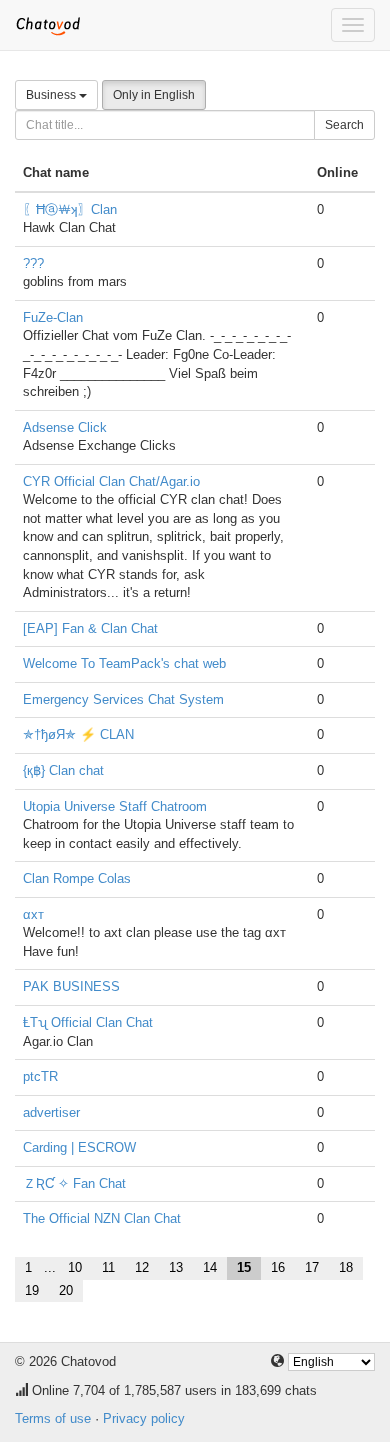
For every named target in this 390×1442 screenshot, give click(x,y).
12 (142, 1267)
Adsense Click (65, 427)
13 (176, 1267)
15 (244, 1267)
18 (346, 1267)
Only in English (154, 95)
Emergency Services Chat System (123, 699)
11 (108, 1267)
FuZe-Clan (53, 317)
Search (344, 125)
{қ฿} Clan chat (63, 770)
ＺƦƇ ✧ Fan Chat (74, 1183)
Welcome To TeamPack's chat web (124, 663)
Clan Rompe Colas (77, 878)
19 (32, 1290)
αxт (33, 914)
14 (210, 1267)
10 (75, 1267)
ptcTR (40, 1076)
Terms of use (53, 1418)
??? (33, 263)
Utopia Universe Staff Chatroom (115, 806)
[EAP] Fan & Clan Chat (90, 628)
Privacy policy (144, 1418)
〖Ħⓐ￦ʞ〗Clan (70, 209)
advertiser (51, 1112)
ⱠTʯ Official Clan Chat (88, 1022)
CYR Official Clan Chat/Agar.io (111, 481)
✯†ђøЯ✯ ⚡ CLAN (78, 734)
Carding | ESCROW (79, 1147)
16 (278, 1267)
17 (312, 1267)
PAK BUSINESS (71, 986)
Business (52, 95)
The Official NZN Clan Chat (102, 1218)
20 (66, 1290)
